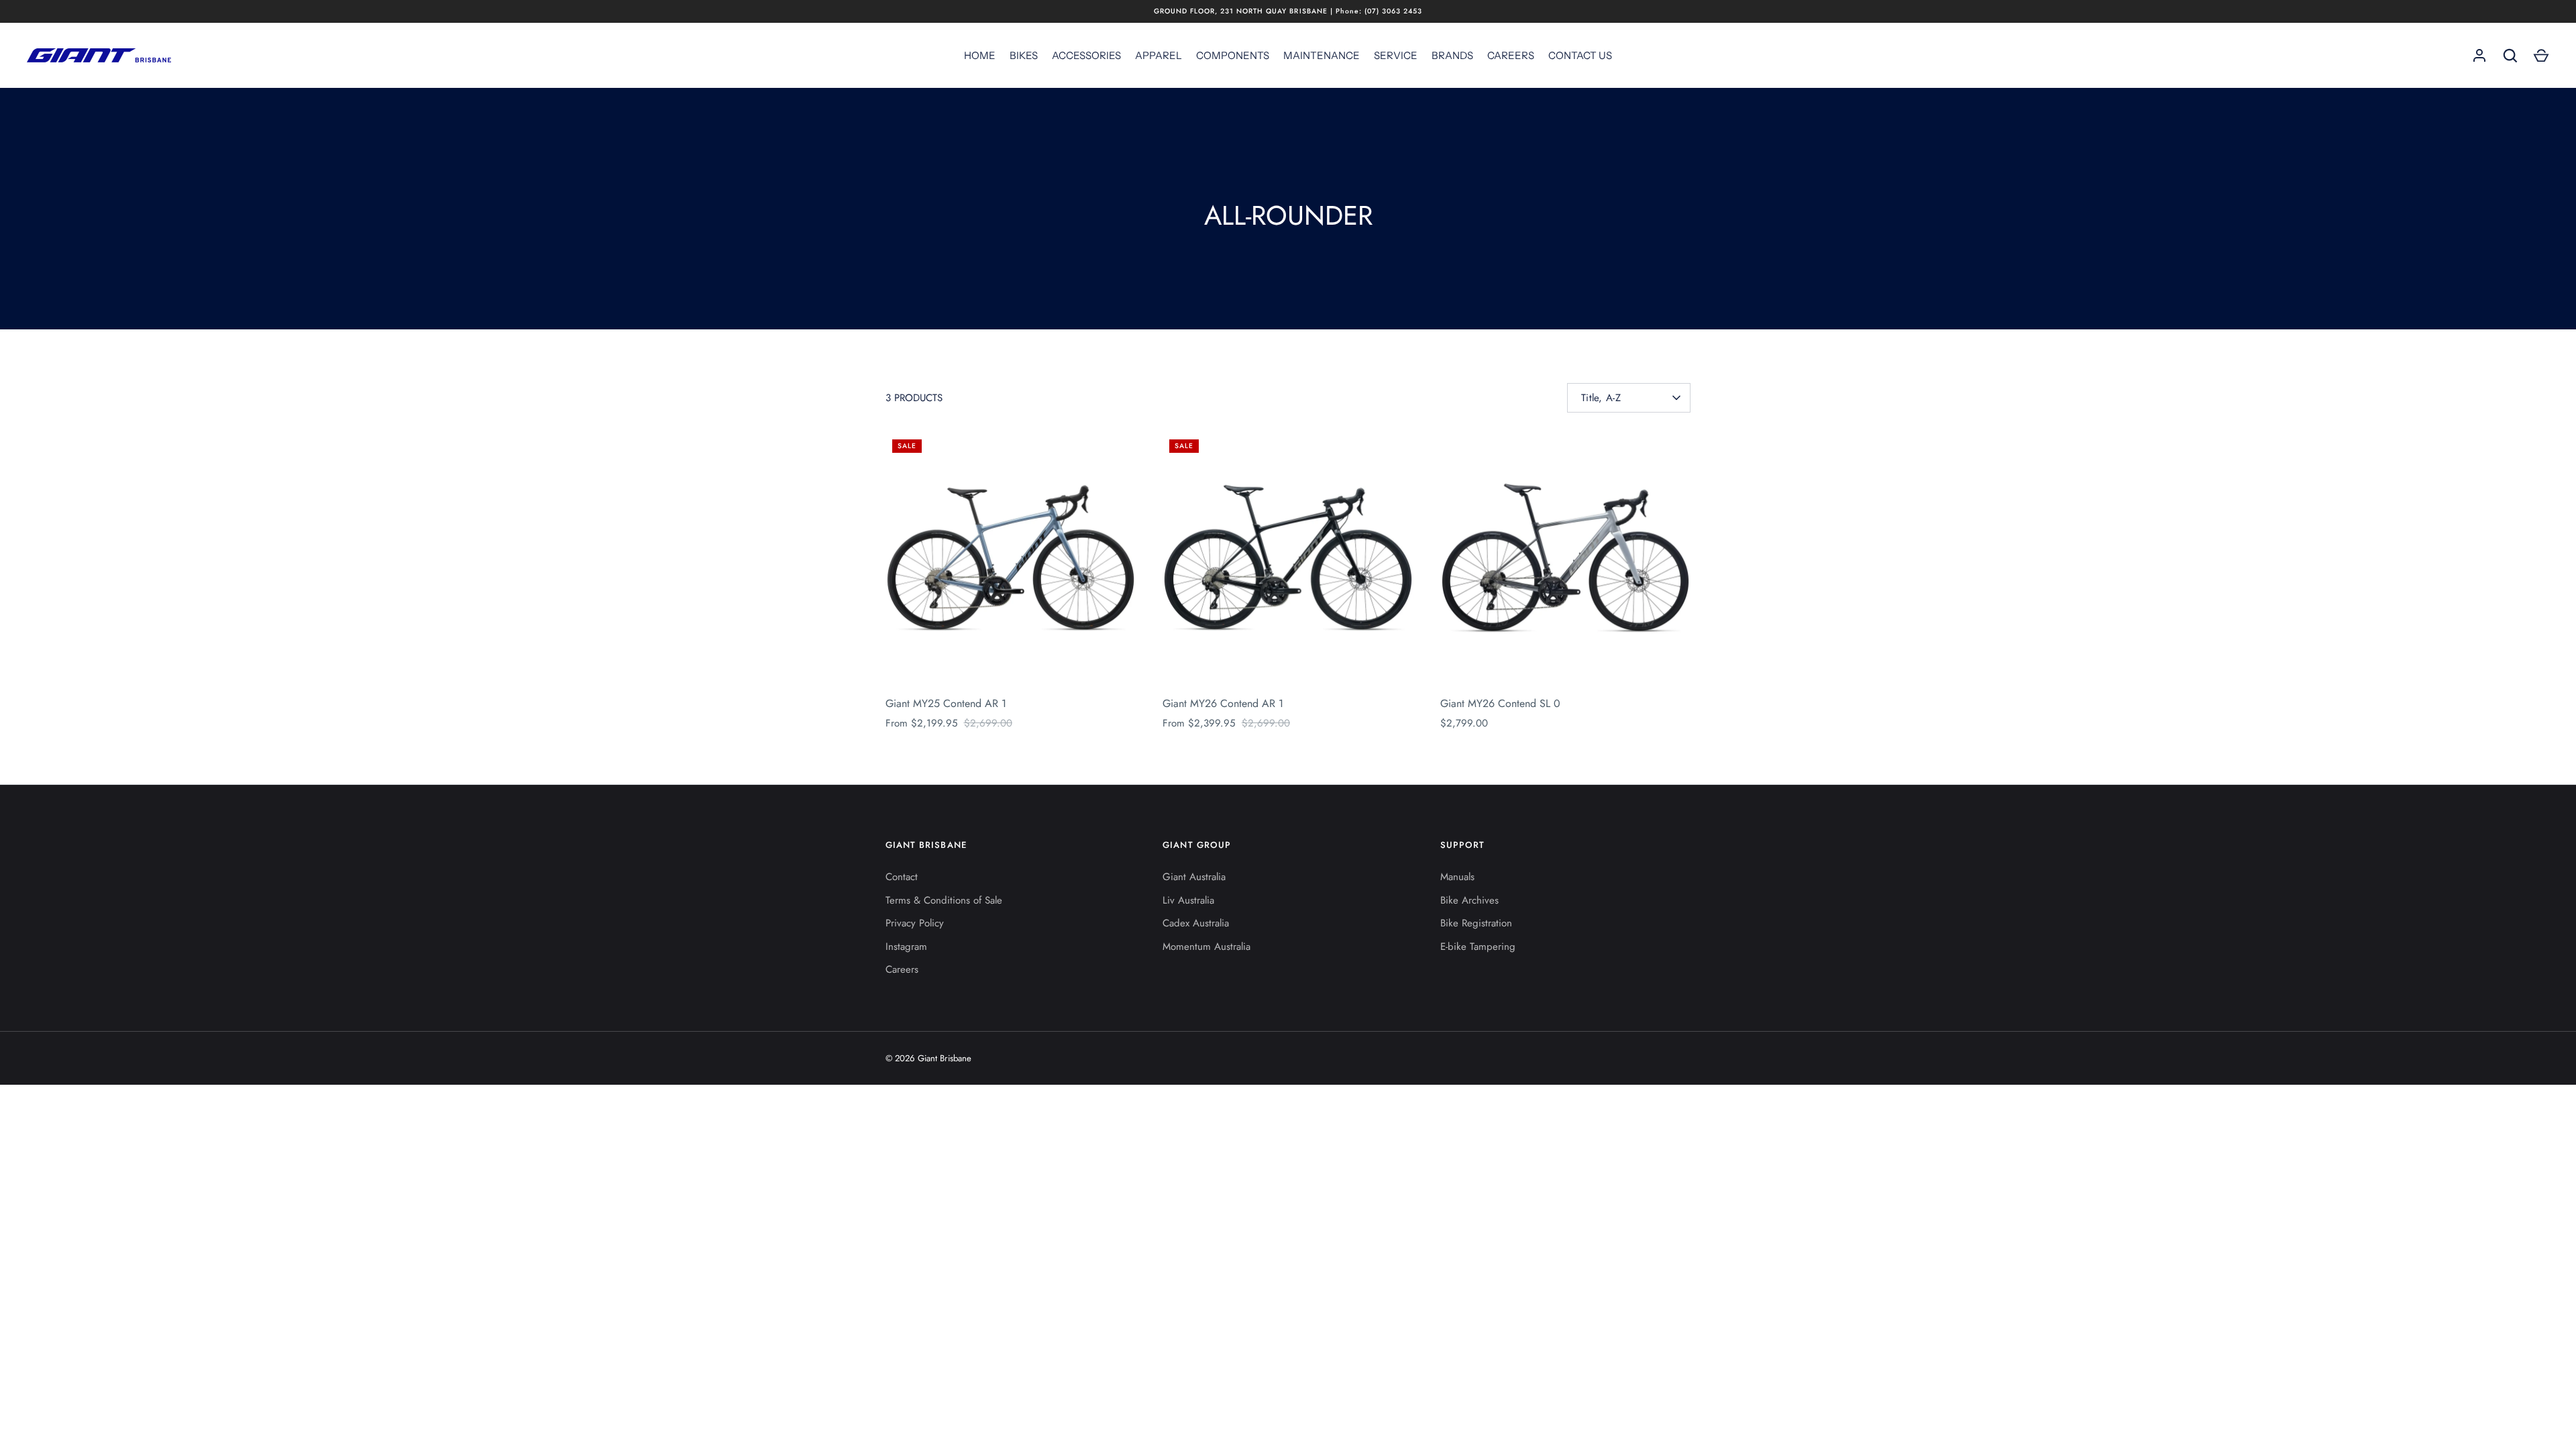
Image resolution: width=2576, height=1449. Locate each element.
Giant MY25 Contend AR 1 (946, 703)
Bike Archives (1469, 900)
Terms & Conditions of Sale (944, 900)
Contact (902, 877)
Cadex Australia (1196, 923)
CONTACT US (1580, 55)
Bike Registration (1476, 923)
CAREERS (1511, 55)
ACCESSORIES (1086, 55)
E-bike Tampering (1478, 947)
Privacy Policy (915, 923)
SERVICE (1396, 55)
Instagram (906, 947)
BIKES (1024, 55)
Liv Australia (1188, 900)
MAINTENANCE (1322, 55)
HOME (980, 55)
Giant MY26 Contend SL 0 (1500, 703)
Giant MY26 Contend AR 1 (1223, 703)
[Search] (2510, 56)
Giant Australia (1194, 877)
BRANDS (1452, 55)
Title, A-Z (1601, 398)
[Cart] (2541, 56)
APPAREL (1159, 55)
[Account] (2479, 56)
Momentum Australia (1206, 947)
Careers (902, 969)
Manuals (1457, 877)
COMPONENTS (1233, 55)
